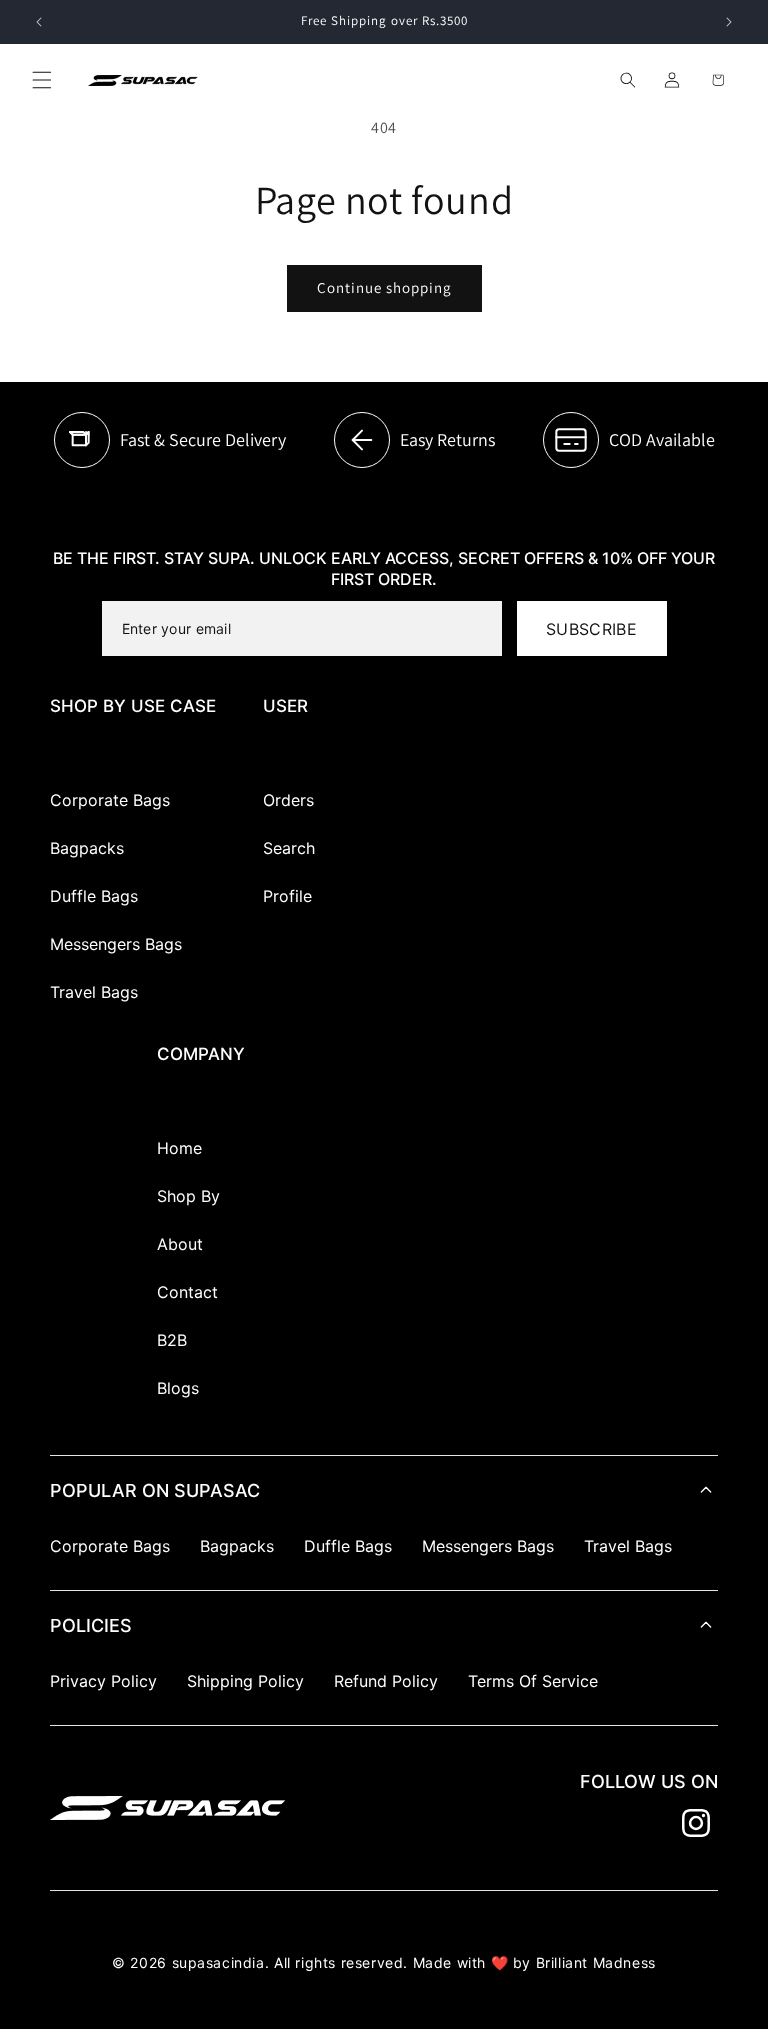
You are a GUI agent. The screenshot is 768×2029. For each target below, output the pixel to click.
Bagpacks (87, 848)
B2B (172, 1340)
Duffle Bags (94, 896)
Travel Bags (94, 992)
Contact (187, 1292)
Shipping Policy (245, 1681)
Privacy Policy (103, 1681)
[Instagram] (696, 1823)
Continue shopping (384, 287)
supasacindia (218, 1962)
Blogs (178, 1388)
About (180, 1244)
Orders (288, 800)
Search (289, 848)
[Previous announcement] (39, 22)
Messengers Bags (116, 944)
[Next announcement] (729, 22)
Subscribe (591, 629)
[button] (42, 80)
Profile (287, 896)
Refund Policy (386, 1681)
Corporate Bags (110, 800)
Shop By (188, 1196)
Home (179, 1148)
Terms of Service (533, 1681)
